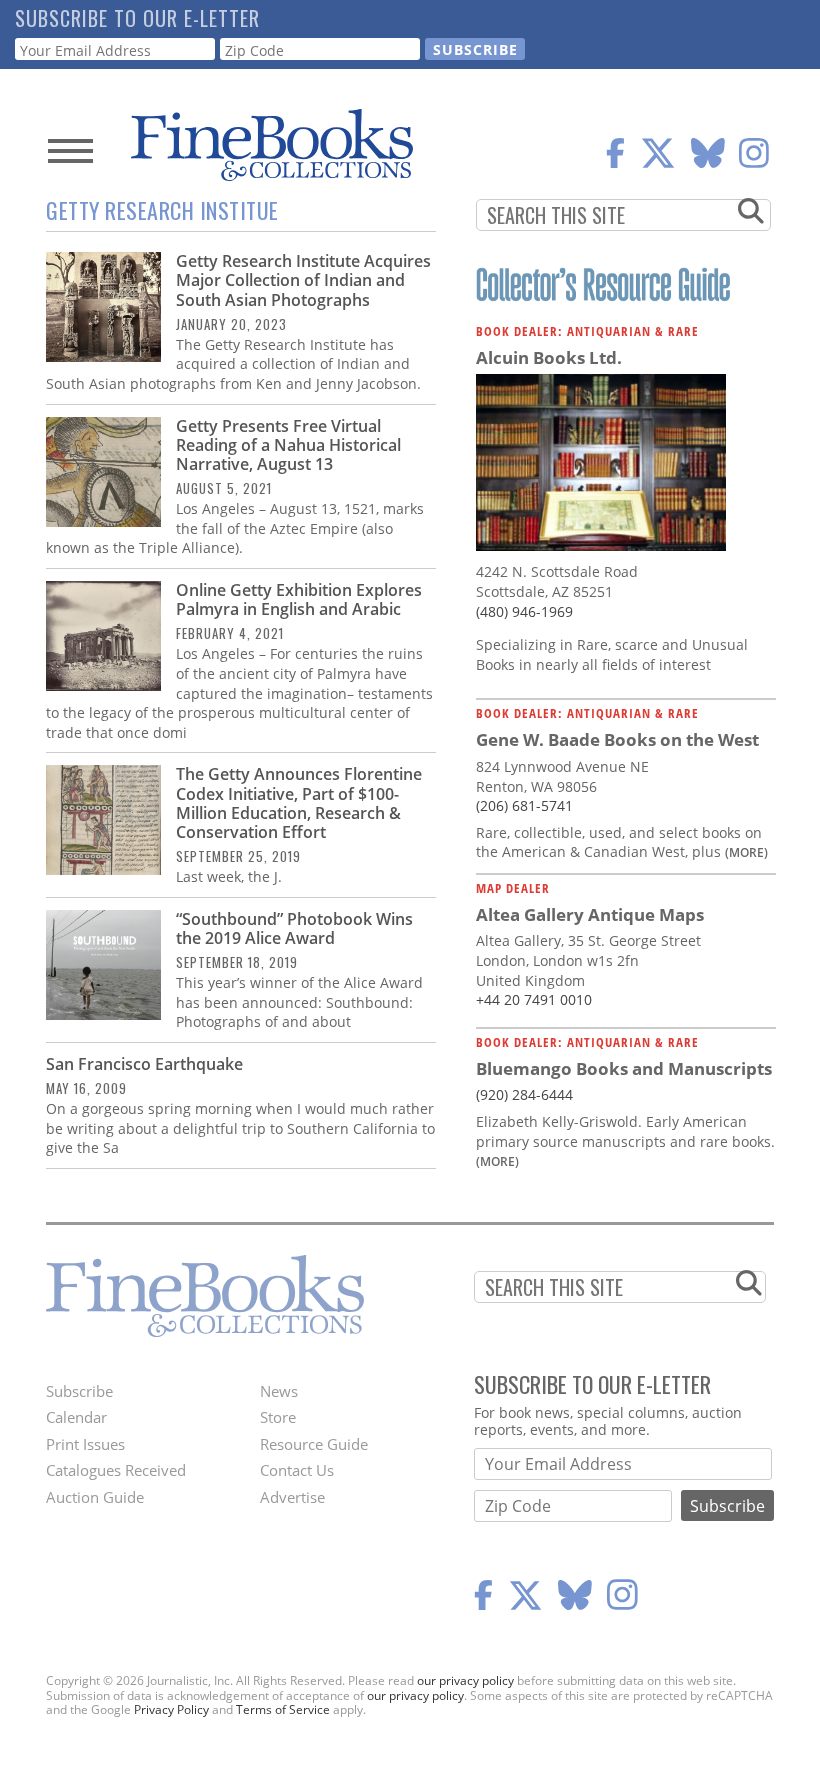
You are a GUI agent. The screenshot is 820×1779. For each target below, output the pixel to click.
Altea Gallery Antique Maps (590, 914)
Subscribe (79, 1391)
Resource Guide (314, 1444)
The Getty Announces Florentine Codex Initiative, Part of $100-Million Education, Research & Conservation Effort (299, 803)
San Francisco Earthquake (144, 1064)
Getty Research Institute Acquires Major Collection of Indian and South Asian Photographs (303, 280)
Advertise (292, 1497)
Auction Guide (95, 1497)
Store (278, 1417)
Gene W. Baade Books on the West (617, 739)
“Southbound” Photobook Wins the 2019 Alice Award (294, 928)
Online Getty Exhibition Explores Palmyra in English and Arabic (299, 599)
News (279, 1391)
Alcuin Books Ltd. (549, 357)
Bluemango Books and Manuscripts (624, 1068)
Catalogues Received (116, 1470)
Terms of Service (283, 1709)
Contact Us (297, 1470)
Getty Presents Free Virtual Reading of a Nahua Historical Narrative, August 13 (288, 445)
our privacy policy (465, 1680)
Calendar (76, 1417)
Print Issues (85, 1444)
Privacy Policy (171, 1709)
